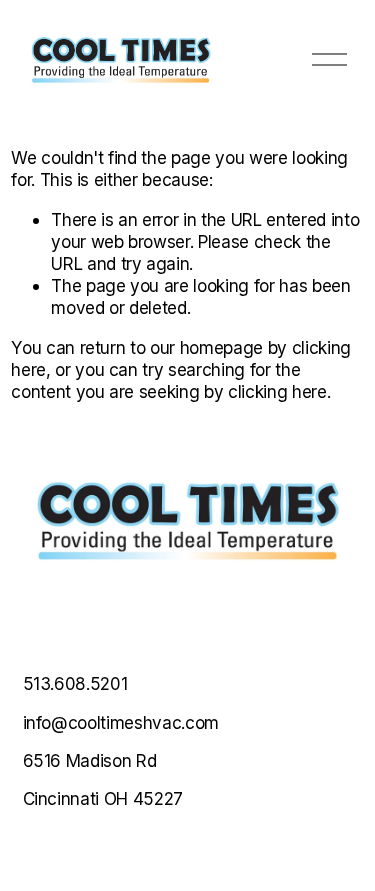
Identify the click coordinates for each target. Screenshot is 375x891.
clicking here (277, 391)
